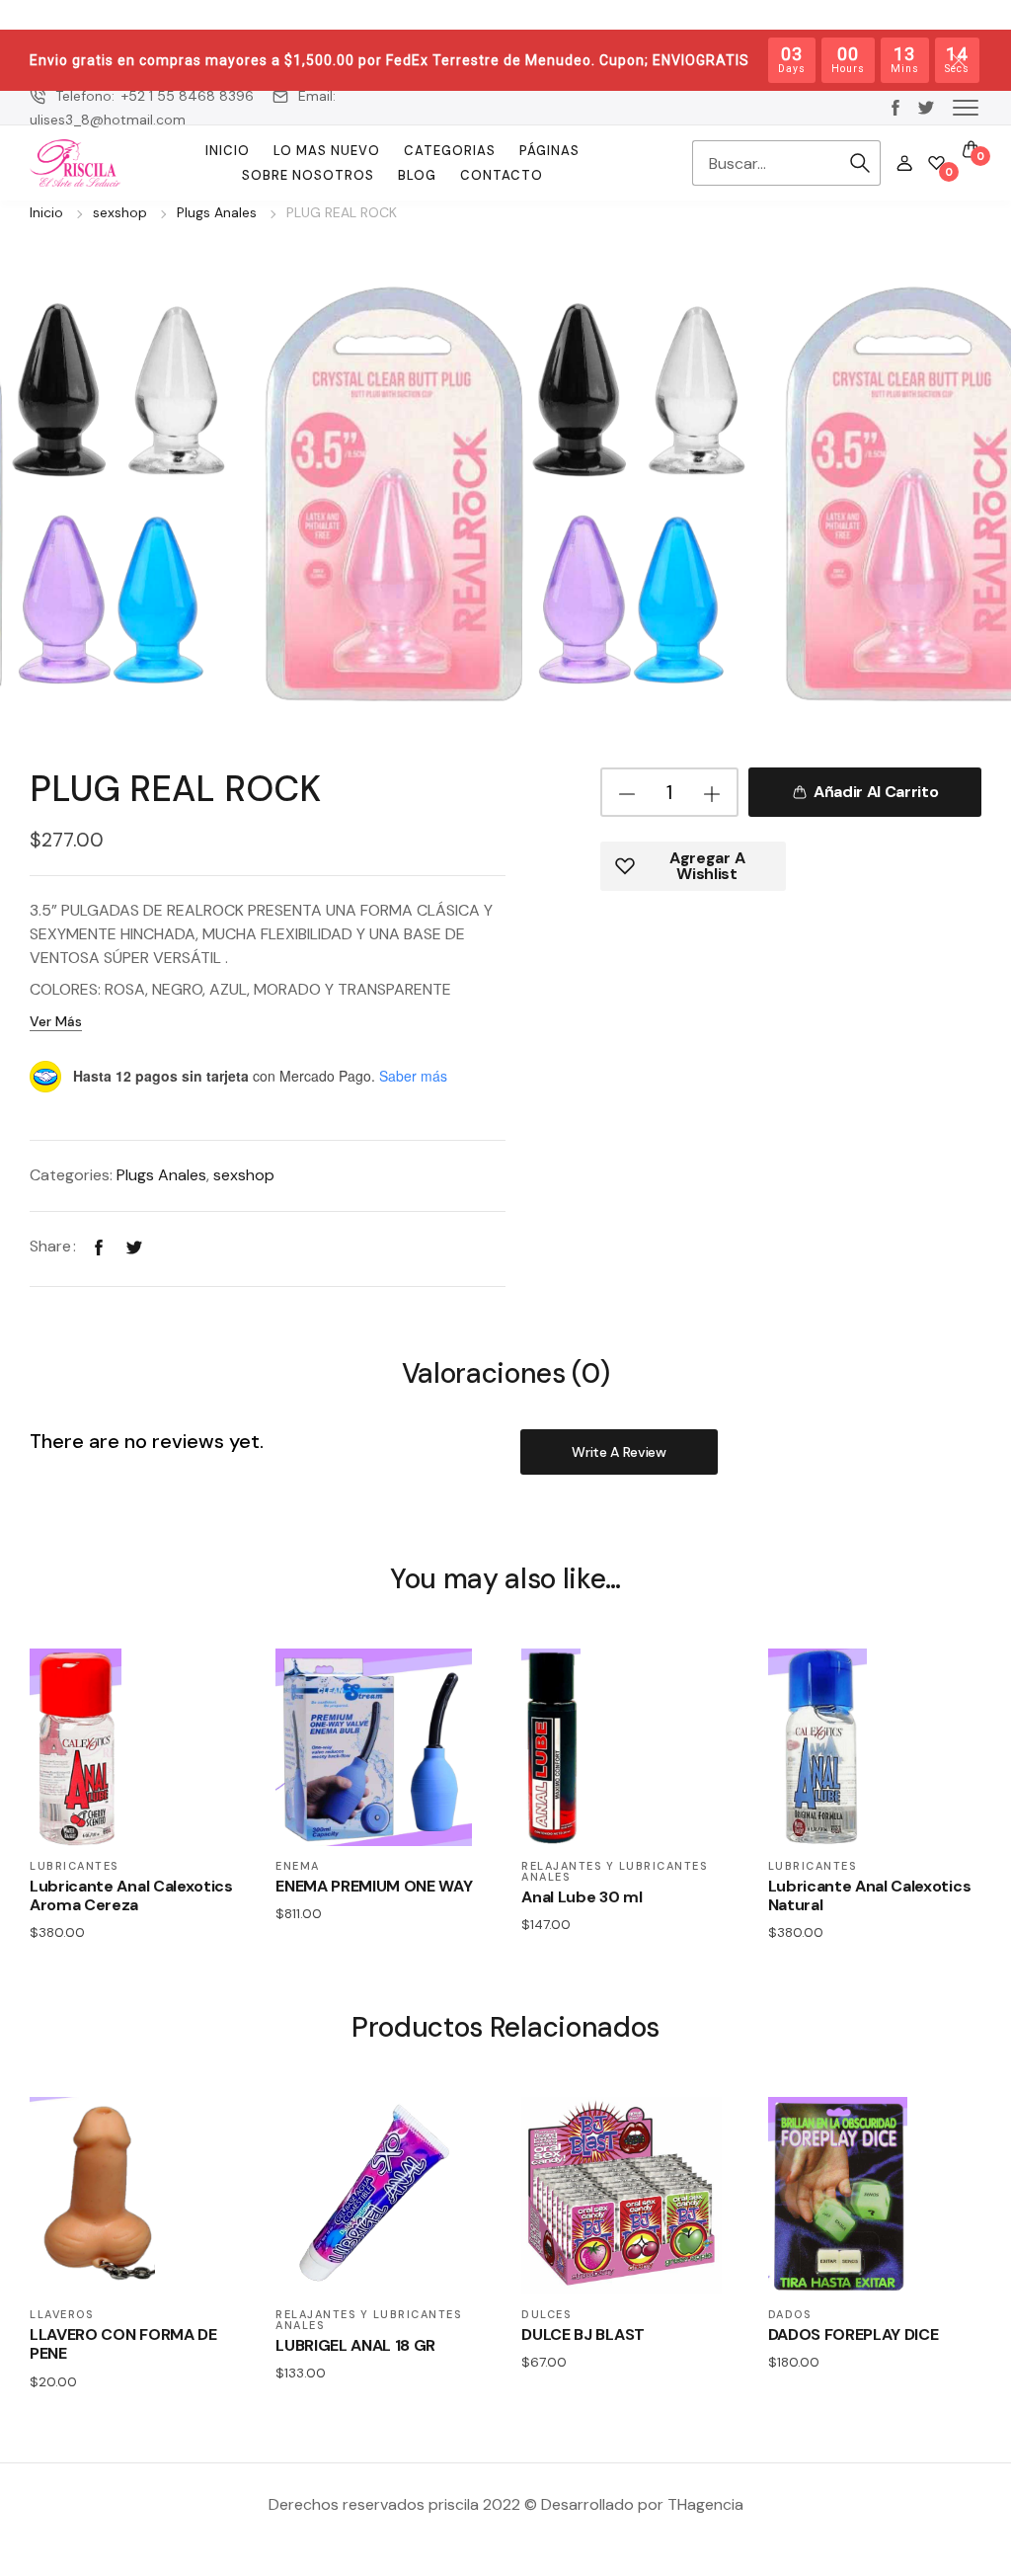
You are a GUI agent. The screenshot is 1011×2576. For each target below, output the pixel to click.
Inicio (228, 151)
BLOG (417, 175)
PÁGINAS (549, 151)
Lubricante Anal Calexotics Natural (870, 1895)
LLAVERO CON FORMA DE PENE (123, 2344)
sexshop (120, 212)
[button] (966, 107)
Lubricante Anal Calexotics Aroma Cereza (131, 1895)
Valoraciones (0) (506, 1374)
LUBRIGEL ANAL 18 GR (355, 2345)
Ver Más (56, 1021)
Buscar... (861, 163)
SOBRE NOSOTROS (308, 175)
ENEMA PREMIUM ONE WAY (374, 1886)
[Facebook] (99, 1246)
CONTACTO (502, 175)
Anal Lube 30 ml (582, 1897)
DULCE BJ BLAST (583, 2334)
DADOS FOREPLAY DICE (854, 2334)
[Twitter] (134, 1246)
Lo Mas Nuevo (327, 151)
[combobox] (767, 163)
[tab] (506, 1372)
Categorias (450, 151)
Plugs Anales (217, 212)
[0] (936, 163)
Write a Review (619, 1452)
